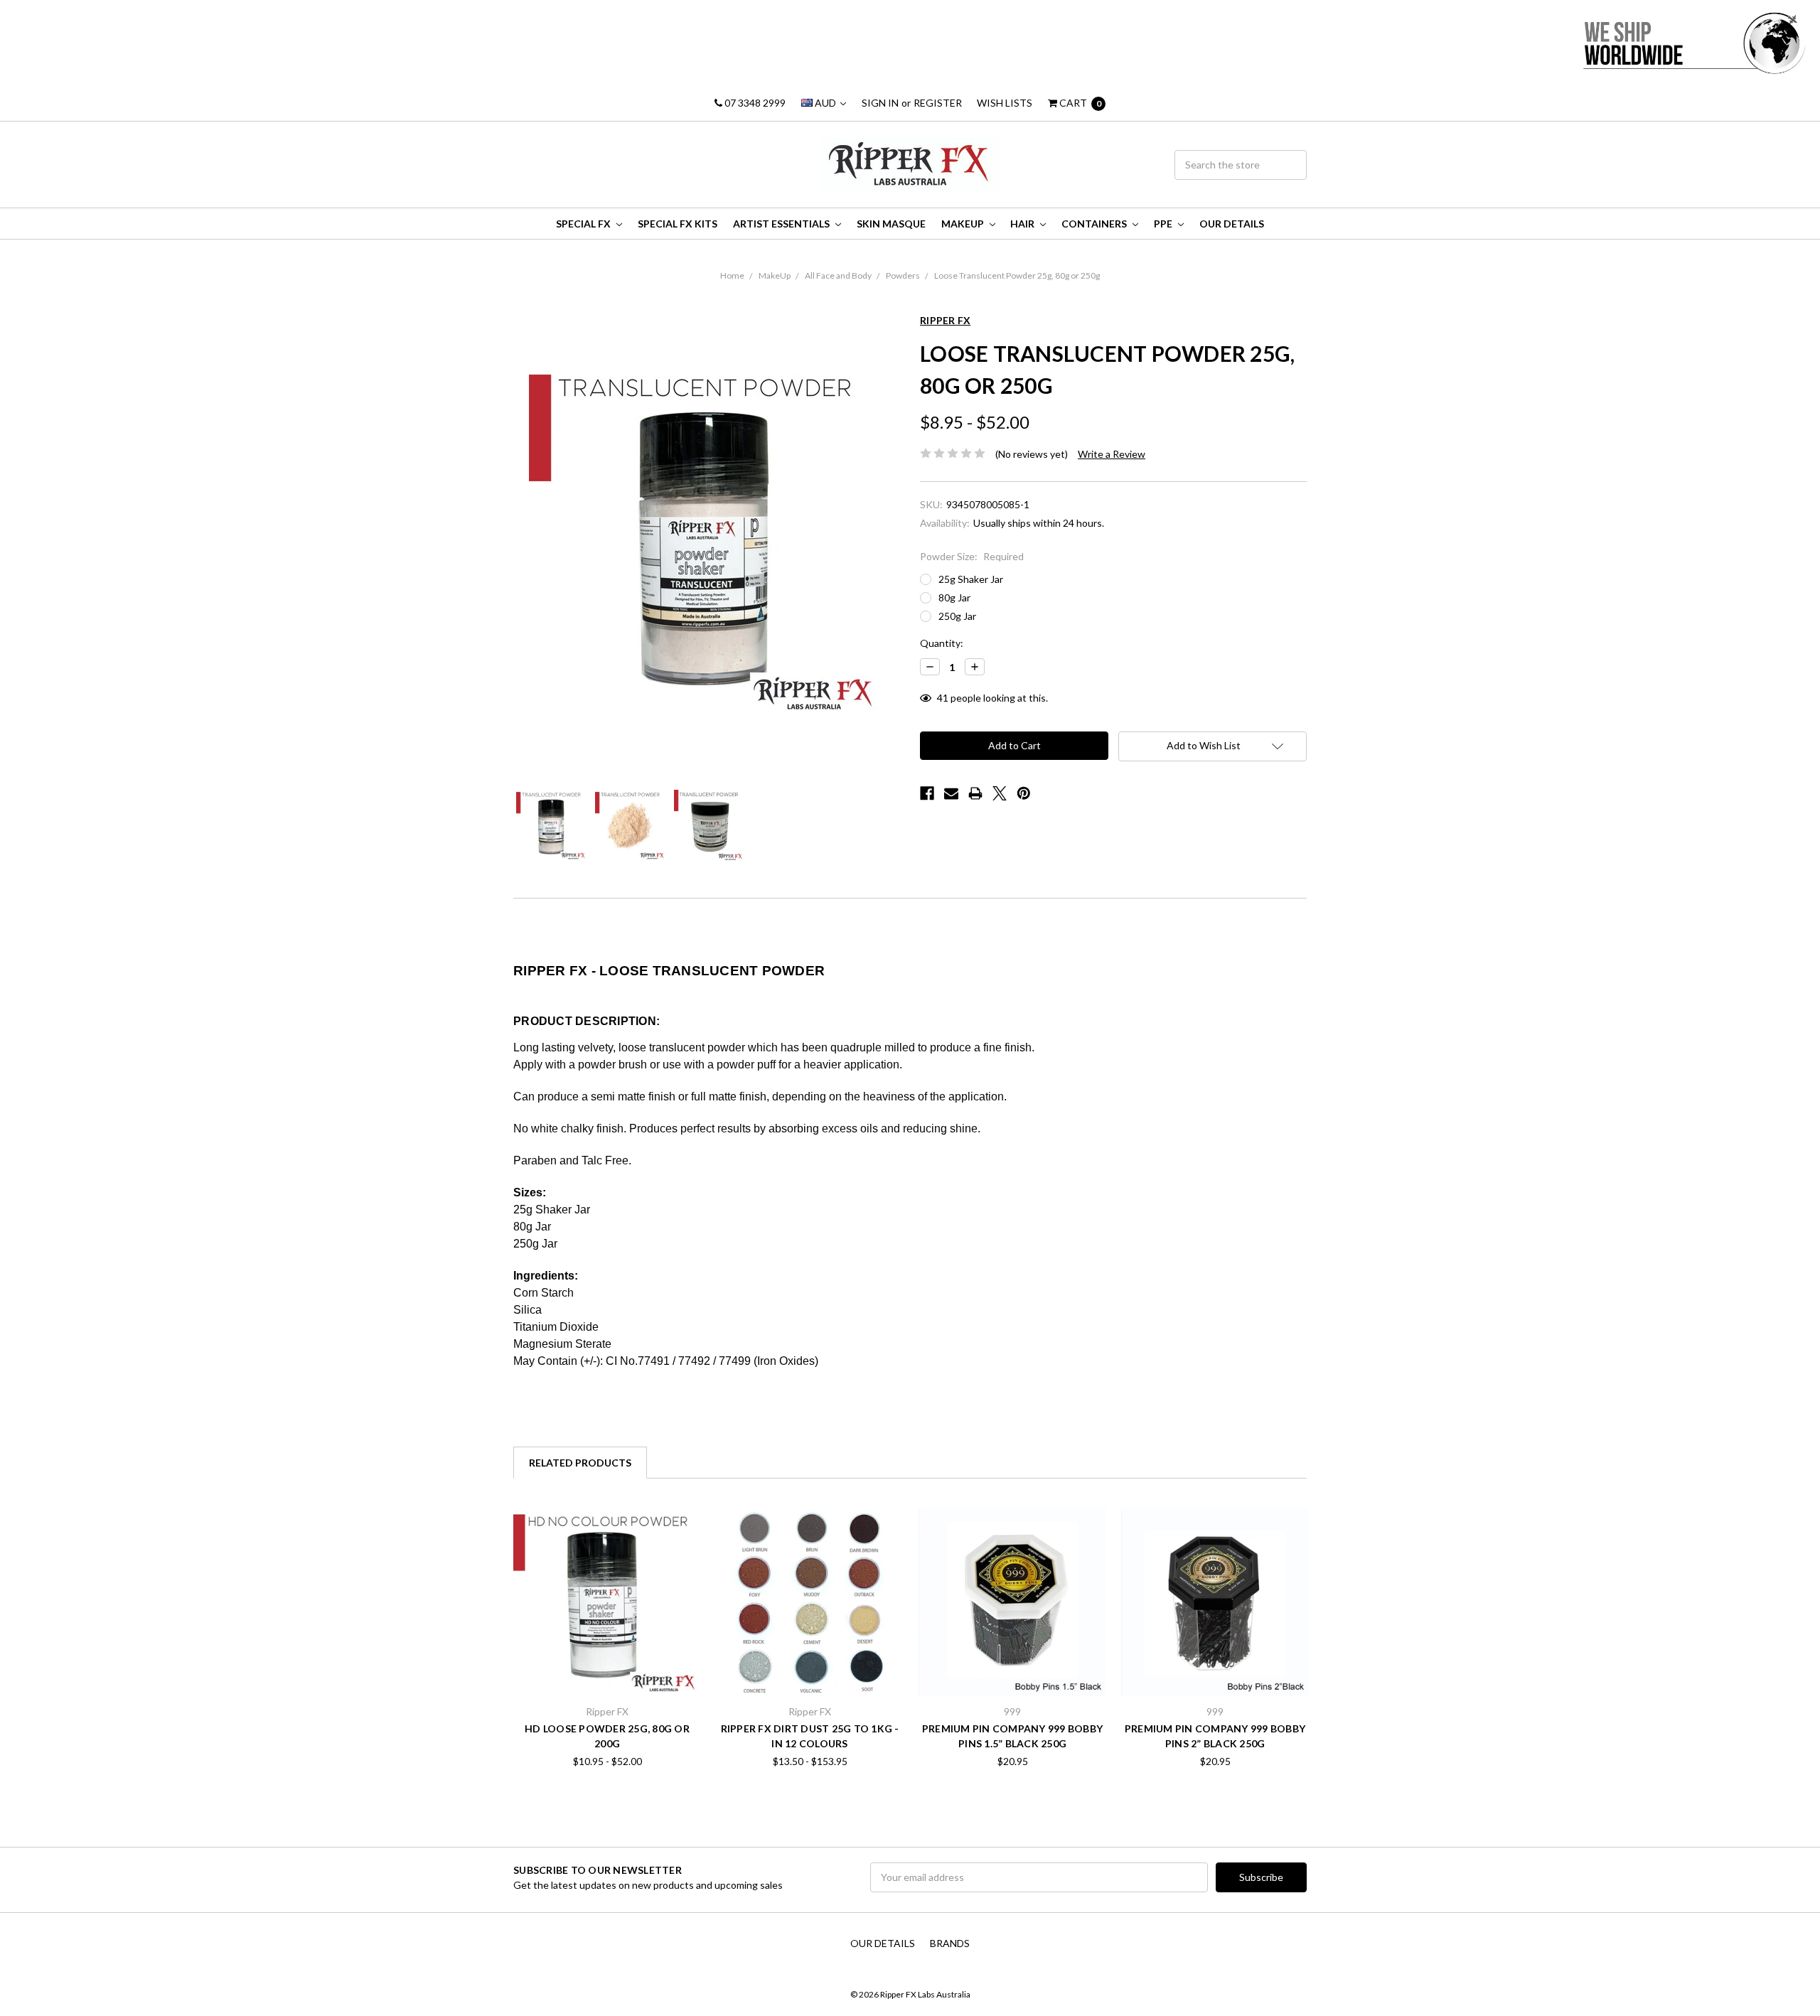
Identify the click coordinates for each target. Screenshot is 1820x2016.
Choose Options (607, 1667)
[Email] (951, 793)
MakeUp (964, 224)
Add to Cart (1012, 1667)
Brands (950, 1943)
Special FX (584, 224)
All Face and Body (838, 275)
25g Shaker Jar (971, 579)
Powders (903, 275)
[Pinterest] (1024, 793)
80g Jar (954, 597)
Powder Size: (972, 556)
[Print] (975, 793)
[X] (1000, 793)
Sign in (880, 103)
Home (732, 275)
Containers (1095, 224)
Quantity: (942, 643)
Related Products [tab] (580, 1463)
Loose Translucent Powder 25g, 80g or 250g (1017, 275)
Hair (1023, 224)
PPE (1164, 224)
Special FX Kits (678, 224)
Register (938, 103)
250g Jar (957, 616)
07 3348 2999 (754, 103)
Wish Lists (1005, 103)
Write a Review (1112, 454)
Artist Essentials (782, 224)
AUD (825, 103)
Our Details (1232, 224)
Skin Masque (891, 224)
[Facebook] (927, 793)
